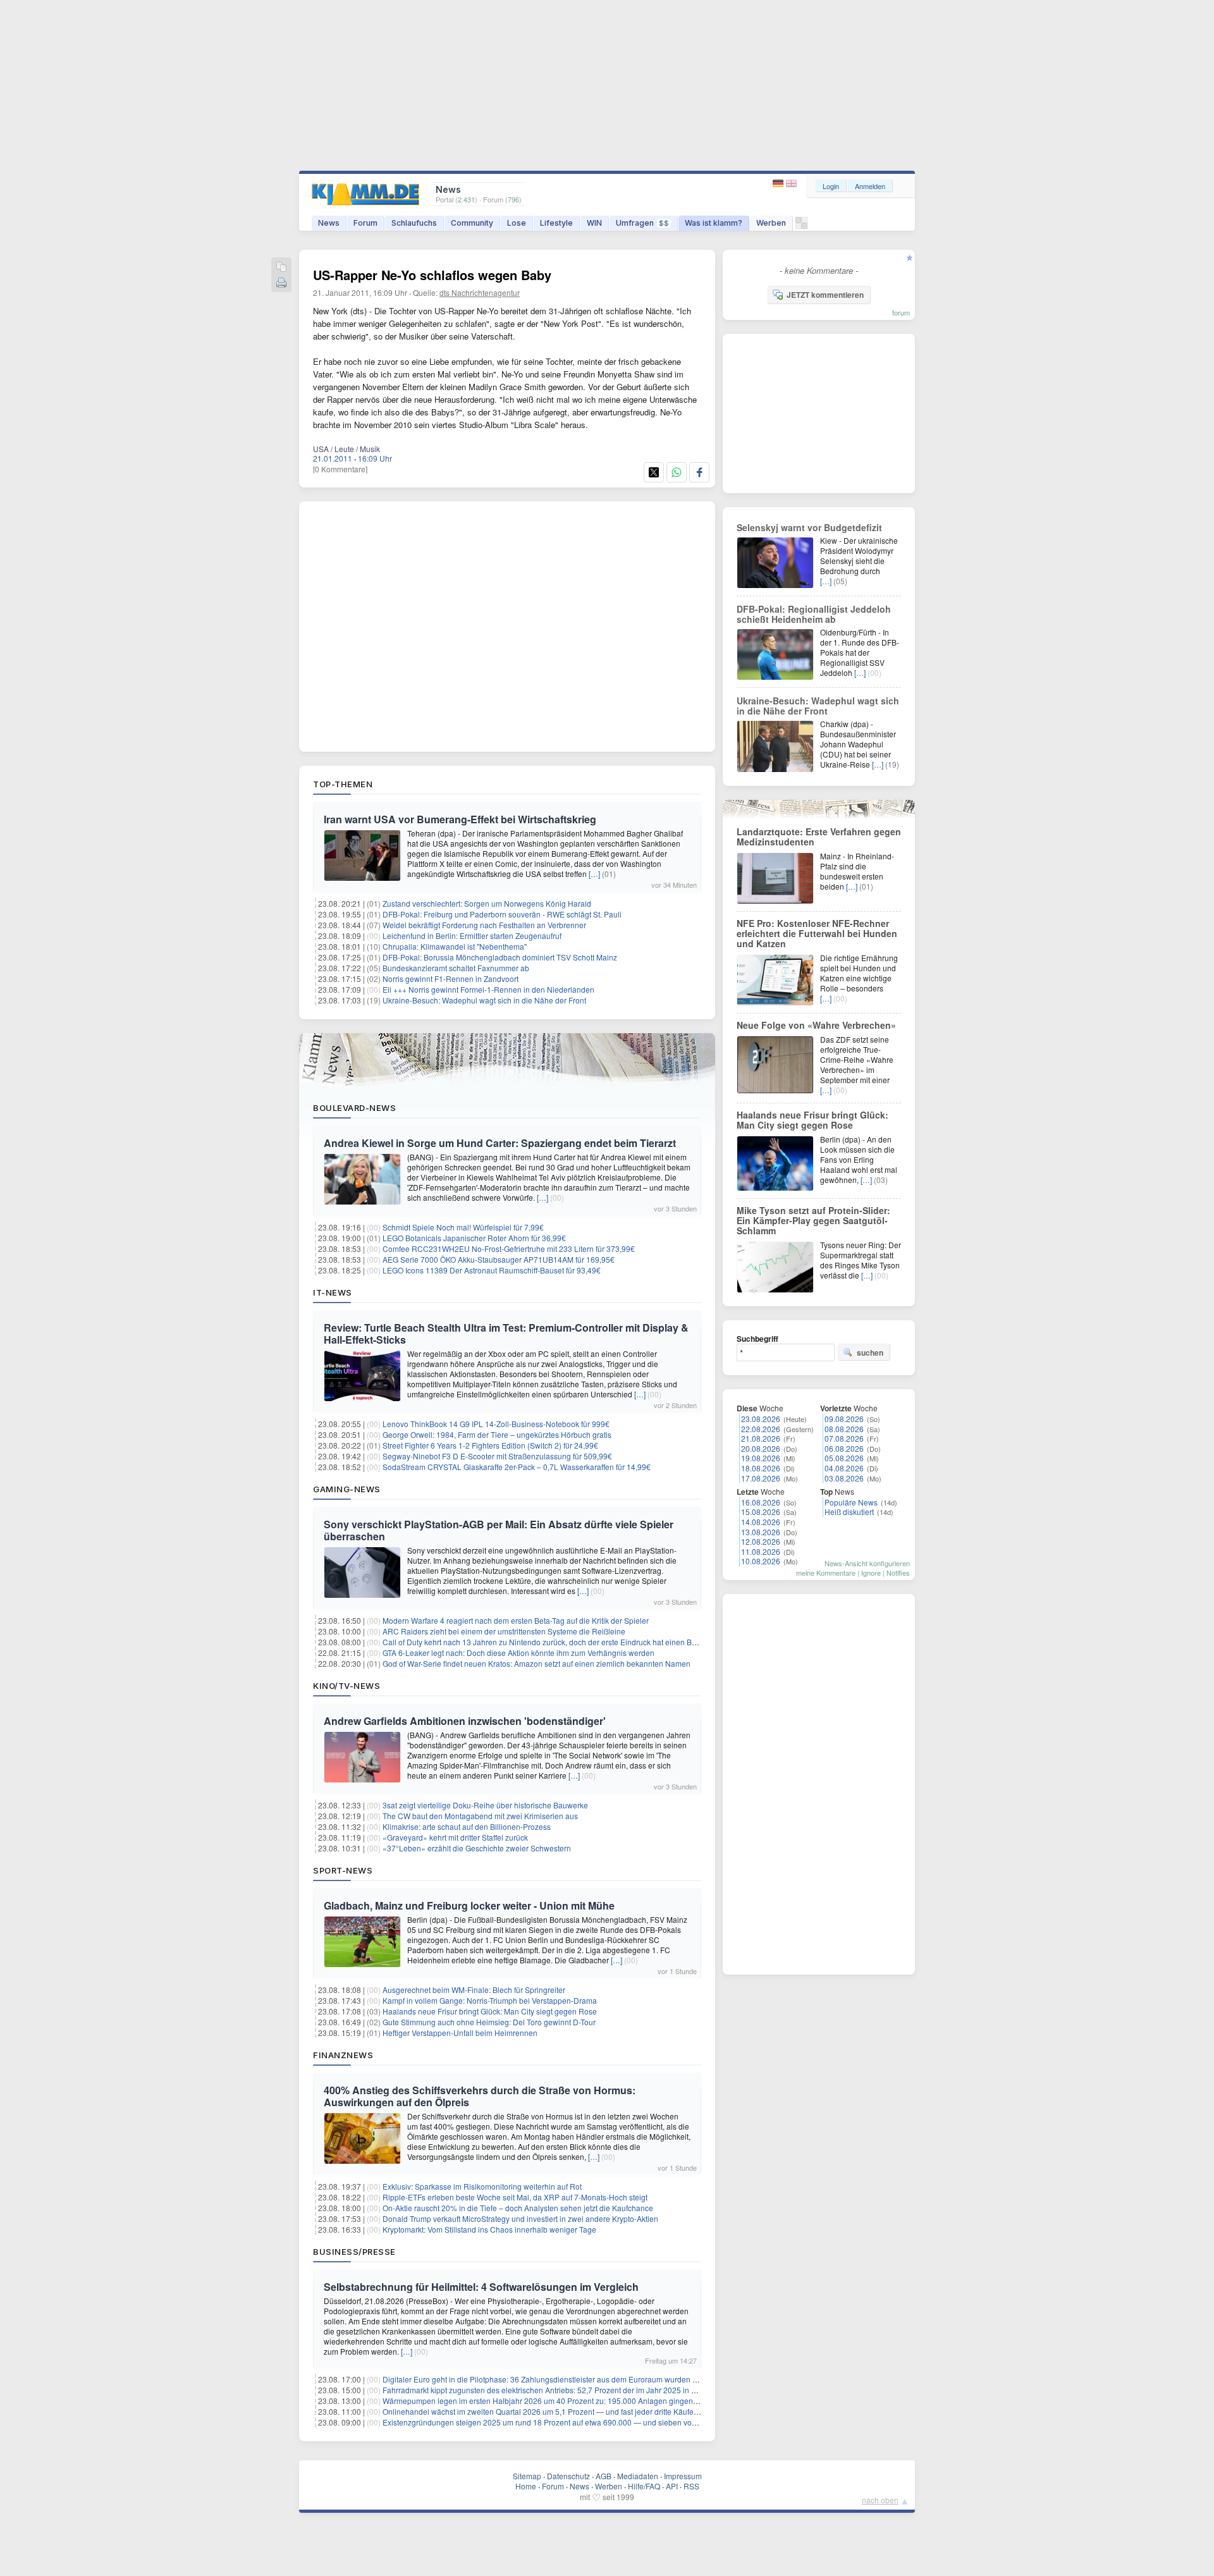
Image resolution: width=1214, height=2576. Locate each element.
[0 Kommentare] (340, 469)
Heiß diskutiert (849, 1512)
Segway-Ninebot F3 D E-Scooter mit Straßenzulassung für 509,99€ (497, 1456)
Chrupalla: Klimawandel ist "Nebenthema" (455, 946)
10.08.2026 (761, 1561)
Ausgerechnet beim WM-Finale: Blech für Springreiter (474, 1990)
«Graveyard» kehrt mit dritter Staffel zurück (455, 1837)
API (672, 2486)
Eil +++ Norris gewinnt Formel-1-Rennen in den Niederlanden (488, 989)
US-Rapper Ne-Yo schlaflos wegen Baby (432, 275)
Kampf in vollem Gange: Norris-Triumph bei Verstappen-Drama (490, 2000)
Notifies (898, 1573)
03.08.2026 (844, 1478)
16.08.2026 (761, 1502)
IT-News (333, 1292)
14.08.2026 (761, 1522)
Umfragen (642, 223)
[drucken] (281, 284)
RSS (691, 2486)
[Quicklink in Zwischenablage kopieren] (281, 268)
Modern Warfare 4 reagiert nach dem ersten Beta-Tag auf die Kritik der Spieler (516, 1620)
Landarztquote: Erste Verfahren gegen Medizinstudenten (819, 837)
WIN (594, 223)
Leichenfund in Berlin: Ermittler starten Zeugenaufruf (472, 935)
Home (526, 2486)
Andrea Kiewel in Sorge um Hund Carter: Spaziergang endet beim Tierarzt (500, 1143)
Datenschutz (568, 2476)
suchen (870, 1352)
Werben (771, 223)
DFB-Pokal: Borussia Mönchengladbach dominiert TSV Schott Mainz (500, 957)
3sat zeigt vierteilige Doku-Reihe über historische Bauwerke (485, 1805)
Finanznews (343, 2055)
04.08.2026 (844, 1468)
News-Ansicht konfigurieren (867, 1563)
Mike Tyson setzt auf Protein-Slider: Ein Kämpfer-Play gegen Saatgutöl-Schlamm (813, 1220)
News (329, 223)
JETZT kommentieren (825, 295)
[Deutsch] (779, 184)
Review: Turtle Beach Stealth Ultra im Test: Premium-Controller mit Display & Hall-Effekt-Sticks (506, 1334)
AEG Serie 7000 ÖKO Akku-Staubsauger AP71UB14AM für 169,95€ (499, 1259)
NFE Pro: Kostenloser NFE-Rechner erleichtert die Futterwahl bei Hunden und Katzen (817, 933)
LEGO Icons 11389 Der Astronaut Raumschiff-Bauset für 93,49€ (492, 1270)
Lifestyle (556, 223)
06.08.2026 (844, 1448)
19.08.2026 (761, 1458)
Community (472, 223)
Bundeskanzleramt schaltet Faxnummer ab (456, 968)
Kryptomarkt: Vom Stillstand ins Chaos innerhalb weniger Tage (489, 2229)
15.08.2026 (761, 1512)
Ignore (871, 1573)
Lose (517, 223)
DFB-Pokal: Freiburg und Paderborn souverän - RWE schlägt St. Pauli (502, 914)
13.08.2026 (761, 1532)
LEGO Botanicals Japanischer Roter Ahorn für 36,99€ (474, 1238)
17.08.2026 (761, 1478)
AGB (604, 2476)
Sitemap (527, 2476)
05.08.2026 (844, 1458)
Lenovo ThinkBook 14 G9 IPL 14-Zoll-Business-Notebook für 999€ (496, 1424)
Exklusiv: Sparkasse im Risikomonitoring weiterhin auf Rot (482, 2186)
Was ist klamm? (714, 223)
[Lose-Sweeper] (801, 226)
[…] (594, 874)
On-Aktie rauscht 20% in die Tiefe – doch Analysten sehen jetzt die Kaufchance (518, 2208)
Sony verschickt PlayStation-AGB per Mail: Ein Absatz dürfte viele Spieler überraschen (499, 1530)
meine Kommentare (826, 1573)
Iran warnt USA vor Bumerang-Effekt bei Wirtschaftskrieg (460, 819)
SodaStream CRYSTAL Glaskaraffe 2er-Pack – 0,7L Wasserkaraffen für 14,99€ (517, 1467)
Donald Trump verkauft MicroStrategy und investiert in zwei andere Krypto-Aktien (520, 2218)
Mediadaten (638, 2476)
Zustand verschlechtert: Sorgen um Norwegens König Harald (487, 903)
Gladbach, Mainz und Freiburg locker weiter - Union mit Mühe (469, 1905)
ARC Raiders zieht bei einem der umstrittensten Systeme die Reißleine (504, 1631)
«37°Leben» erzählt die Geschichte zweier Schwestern (477, 1848)
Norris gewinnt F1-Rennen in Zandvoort (451, 978)
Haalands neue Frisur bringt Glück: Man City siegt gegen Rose (490, 2011)
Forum (365, 223)
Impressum (683, 2476)
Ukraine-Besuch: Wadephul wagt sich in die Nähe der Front (484, 1000)
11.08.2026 (761, 1551)
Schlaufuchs (414, 223)
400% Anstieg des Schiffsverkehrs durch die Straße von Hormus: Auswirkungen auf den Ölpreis (480, 2096)
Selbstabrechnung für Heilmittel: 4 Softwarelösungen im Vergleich (481, 2287)
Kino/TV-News (346, 1686)
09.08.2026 (844, 1419)
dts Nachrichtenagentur (480, 292)
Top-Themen (343, 784)
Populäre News (851, 1502)
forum (901, 312)
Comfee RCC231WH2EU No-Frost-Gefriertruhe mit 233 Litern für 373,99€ (509, 1248)
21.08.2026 (761, 1438)
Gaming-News (347, 1489)
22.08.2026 (761, 1429)
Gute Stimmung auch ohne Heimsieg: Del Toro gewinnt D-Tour (489, 2022)
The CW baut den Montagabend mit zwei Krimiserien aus (480, 1816)
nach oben (880, 2500)
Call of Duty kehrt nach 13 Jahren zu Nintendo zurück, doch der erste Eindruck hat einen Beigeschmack (560, 1642)
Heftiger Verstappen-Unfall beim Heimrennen (460, 2033)
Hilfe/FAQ (644, 2486)
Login (831, 186)
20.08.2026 (761, 1448)
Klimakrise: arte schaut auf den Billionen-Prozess (467, 1826)
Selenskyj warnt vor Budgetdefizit (809, 527)
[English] (791, 184)
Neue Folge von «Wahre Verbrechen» (816, 1025)
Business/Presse (354, 2252)
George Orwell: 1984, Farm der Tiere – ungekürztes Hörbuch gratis (497, 1434)
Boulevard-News (354, 1108)
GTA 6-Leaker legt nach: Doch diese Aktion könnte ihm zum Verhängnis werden (518, 1653)
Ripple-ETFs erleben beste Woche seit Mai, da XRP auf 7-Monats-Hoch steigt (515, 2197)
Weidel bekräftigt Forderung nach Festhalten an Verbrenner (484, 925)
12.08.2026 (761, 1541)
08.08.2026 (844, 1429)
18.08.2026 (761, 1468)
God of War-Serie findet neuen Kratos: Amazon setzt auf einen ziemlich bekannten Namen (536, 1663)
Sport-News (343, 1870)
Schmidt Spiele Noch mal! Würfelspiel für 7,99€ (463, 1227)
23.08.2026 (761, 1419)
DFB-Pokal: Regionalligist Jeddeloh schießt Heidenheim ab (814, 614)
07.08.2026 (844, 1438)
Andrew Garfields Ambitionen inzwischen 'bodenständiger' (465, 1721)
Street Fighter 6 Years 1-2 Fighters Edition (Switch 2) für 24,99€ (490, 1445)
